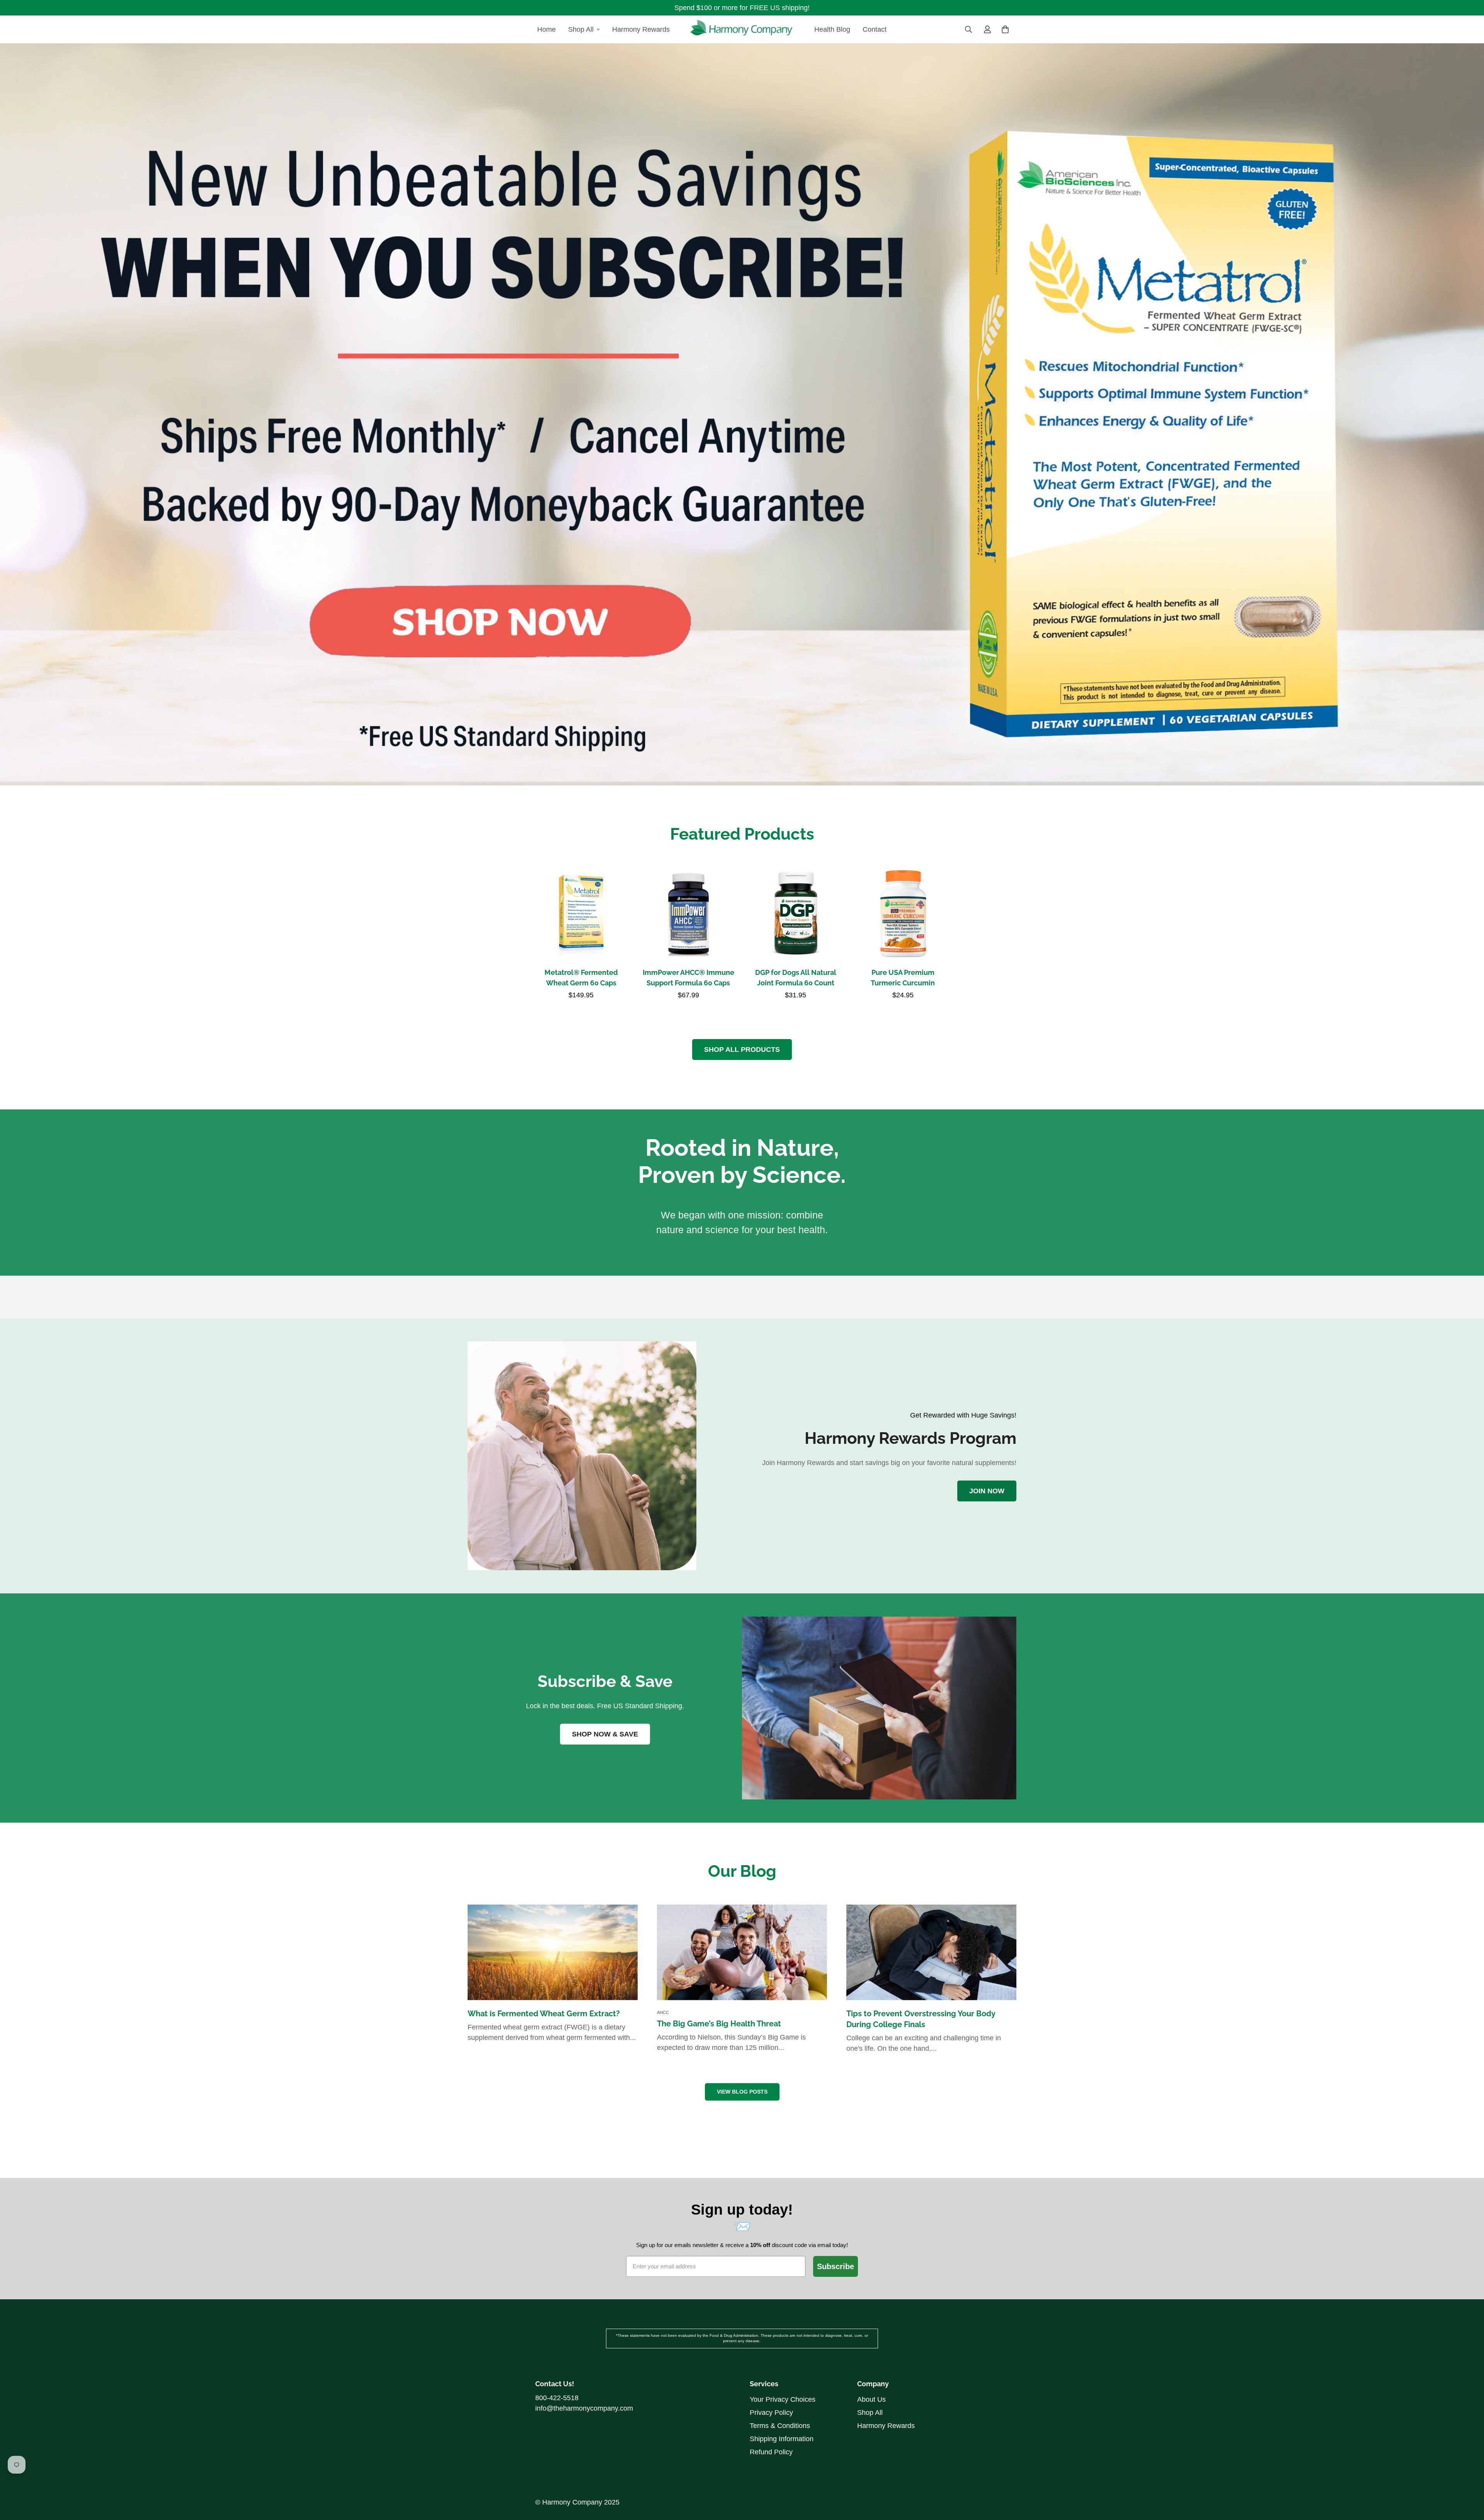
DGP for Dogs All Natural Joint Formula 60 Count (796, 978)
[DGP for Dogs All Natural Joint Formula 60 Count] (796, 913)
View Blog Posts (742, 2092)
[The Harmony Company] (742, 29)
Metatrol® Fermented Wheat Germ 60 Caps (581, 978)
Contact (875, 29)
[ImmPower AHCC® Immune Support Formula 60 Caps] (689, 913)
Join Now (987, 1491)
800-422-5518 (557, 2398)
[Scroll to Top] (1469, 2460)
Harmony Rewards (641, 29)
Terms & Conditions (780, 2426)
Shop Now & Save (605, 1734)
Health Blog (832, 29)
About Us (871, 2399)
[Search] (968, 29)
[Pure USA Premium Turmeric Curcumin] (903, 913)
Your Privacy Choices (783, 2399)
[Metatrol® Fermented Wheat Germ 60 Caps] (581, 913)
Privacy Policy (771, 2413)
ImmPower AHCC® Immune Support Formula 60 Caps (688, 978)
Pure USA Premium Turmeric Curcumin (903, 978)
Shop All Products (742, 1050)
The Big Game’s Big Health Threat (719, 2024)
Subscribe (836, 2266)
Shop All (581, 29)
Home (546, 29)
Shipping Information (782, 2439)
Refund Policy (771, 2452)
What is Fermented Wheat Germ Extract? (544, 2014)
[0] (1005, 29)
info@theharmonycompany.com (584, 2408)
